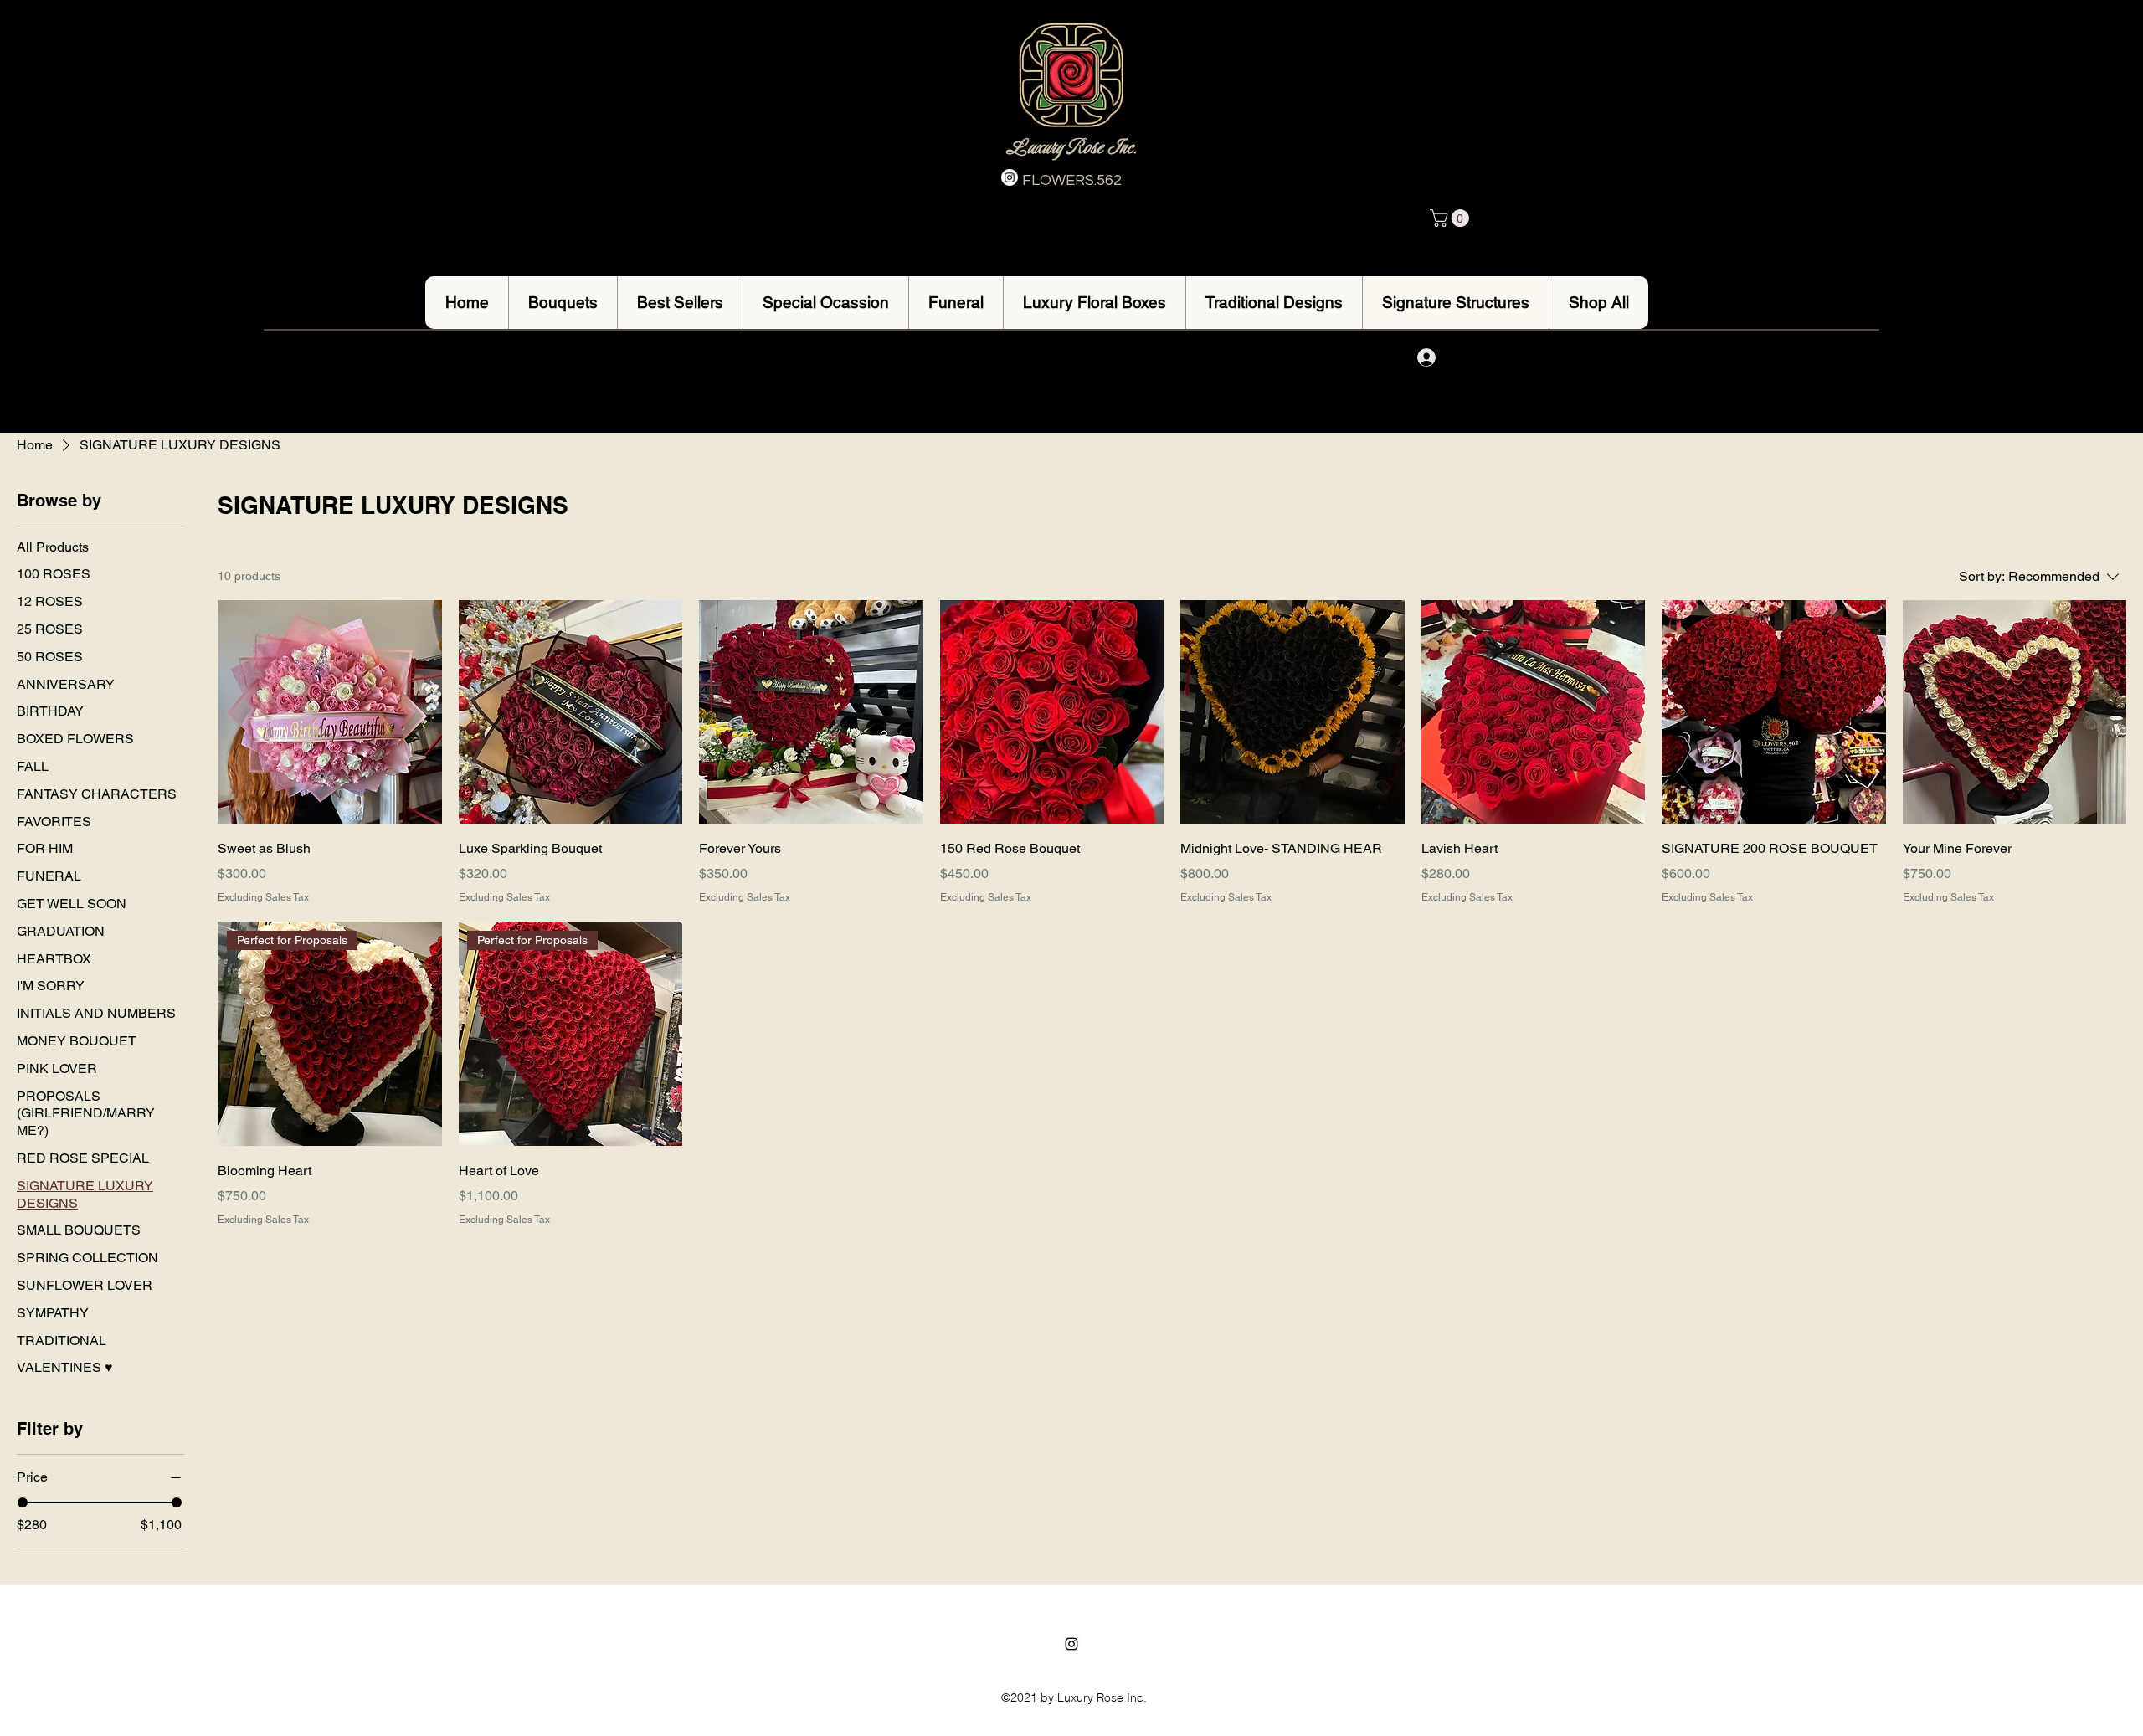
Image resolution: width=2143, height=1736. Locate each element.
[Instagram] (1010, 177)
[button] (1452, 218)
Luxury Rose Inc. (1071, 147)
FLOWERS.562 (1072, 180)
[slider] (23, 1502)
